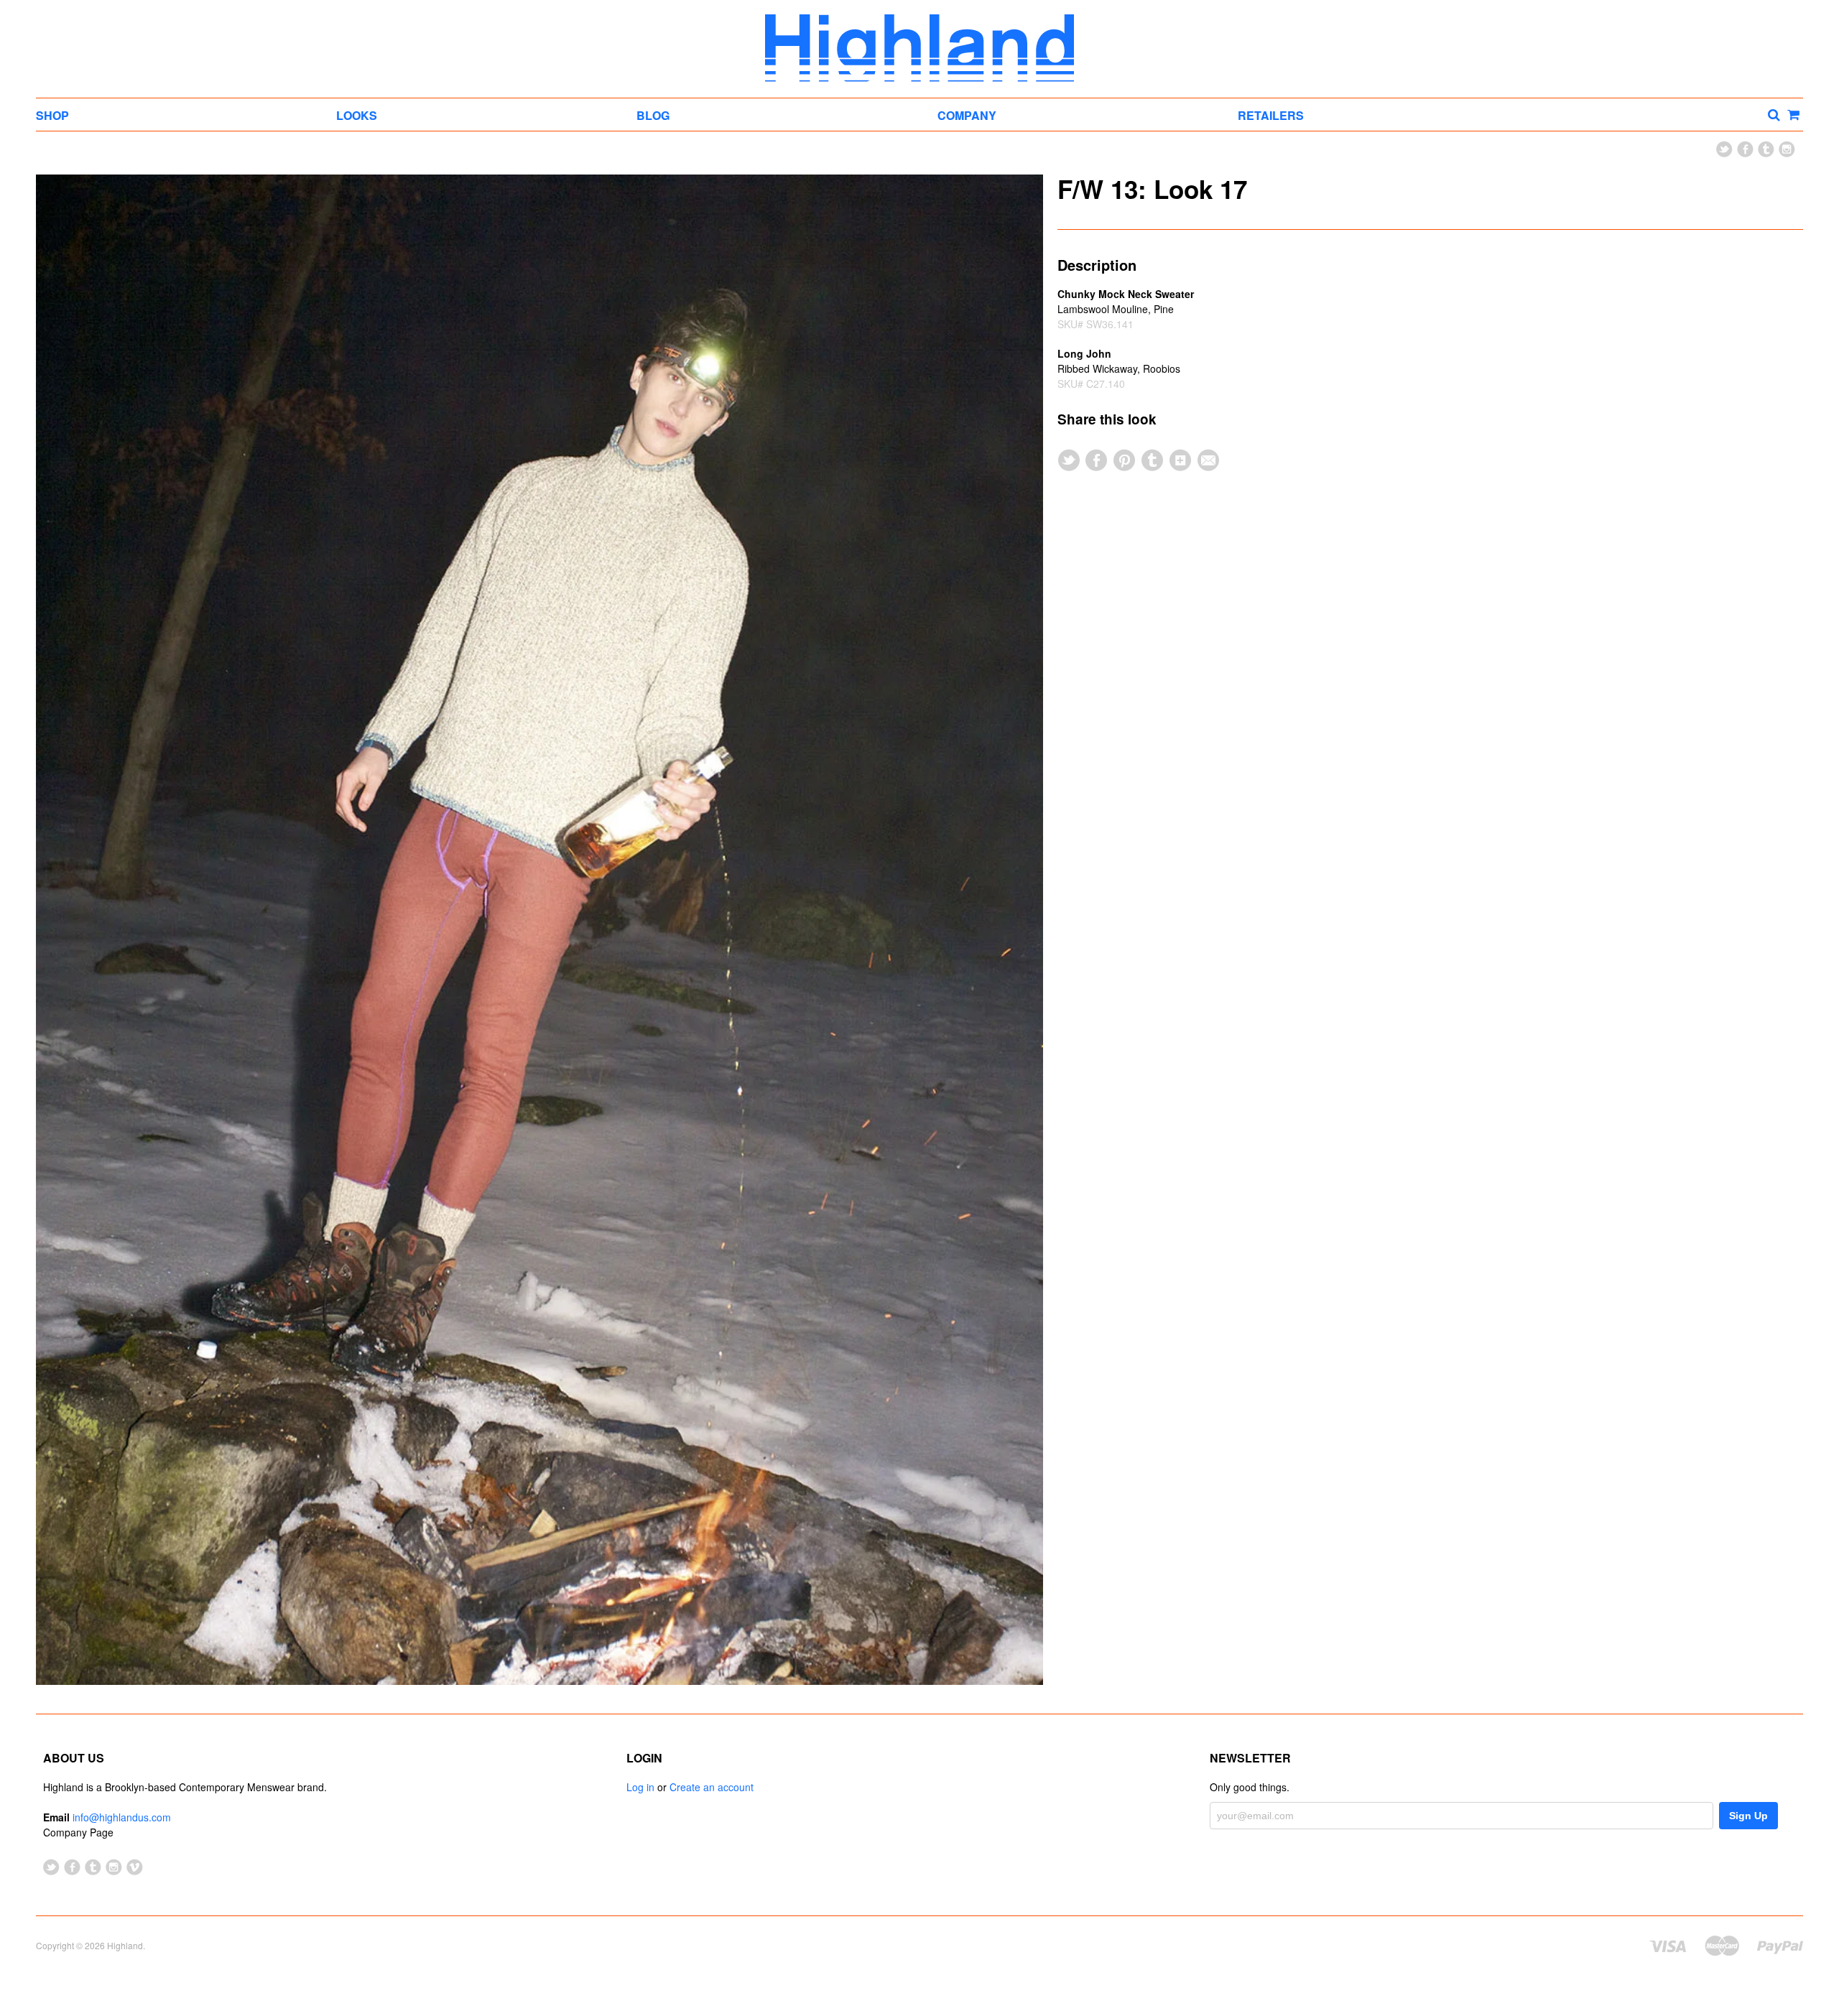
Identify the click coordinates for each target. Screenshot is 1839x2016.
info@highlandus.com (122, 1817)
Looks (357, 115)
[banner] (919, 48)
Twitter (1724, 149)
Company (967, 115)
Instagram (1787, 149)
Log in (640, 1787)
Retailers (1271, 115)
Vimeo (135, 1867)
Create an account (712, 1787)
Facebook (1745, 149)
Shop (52, 115)
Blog (653, 115)
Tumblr (1766, 149)
